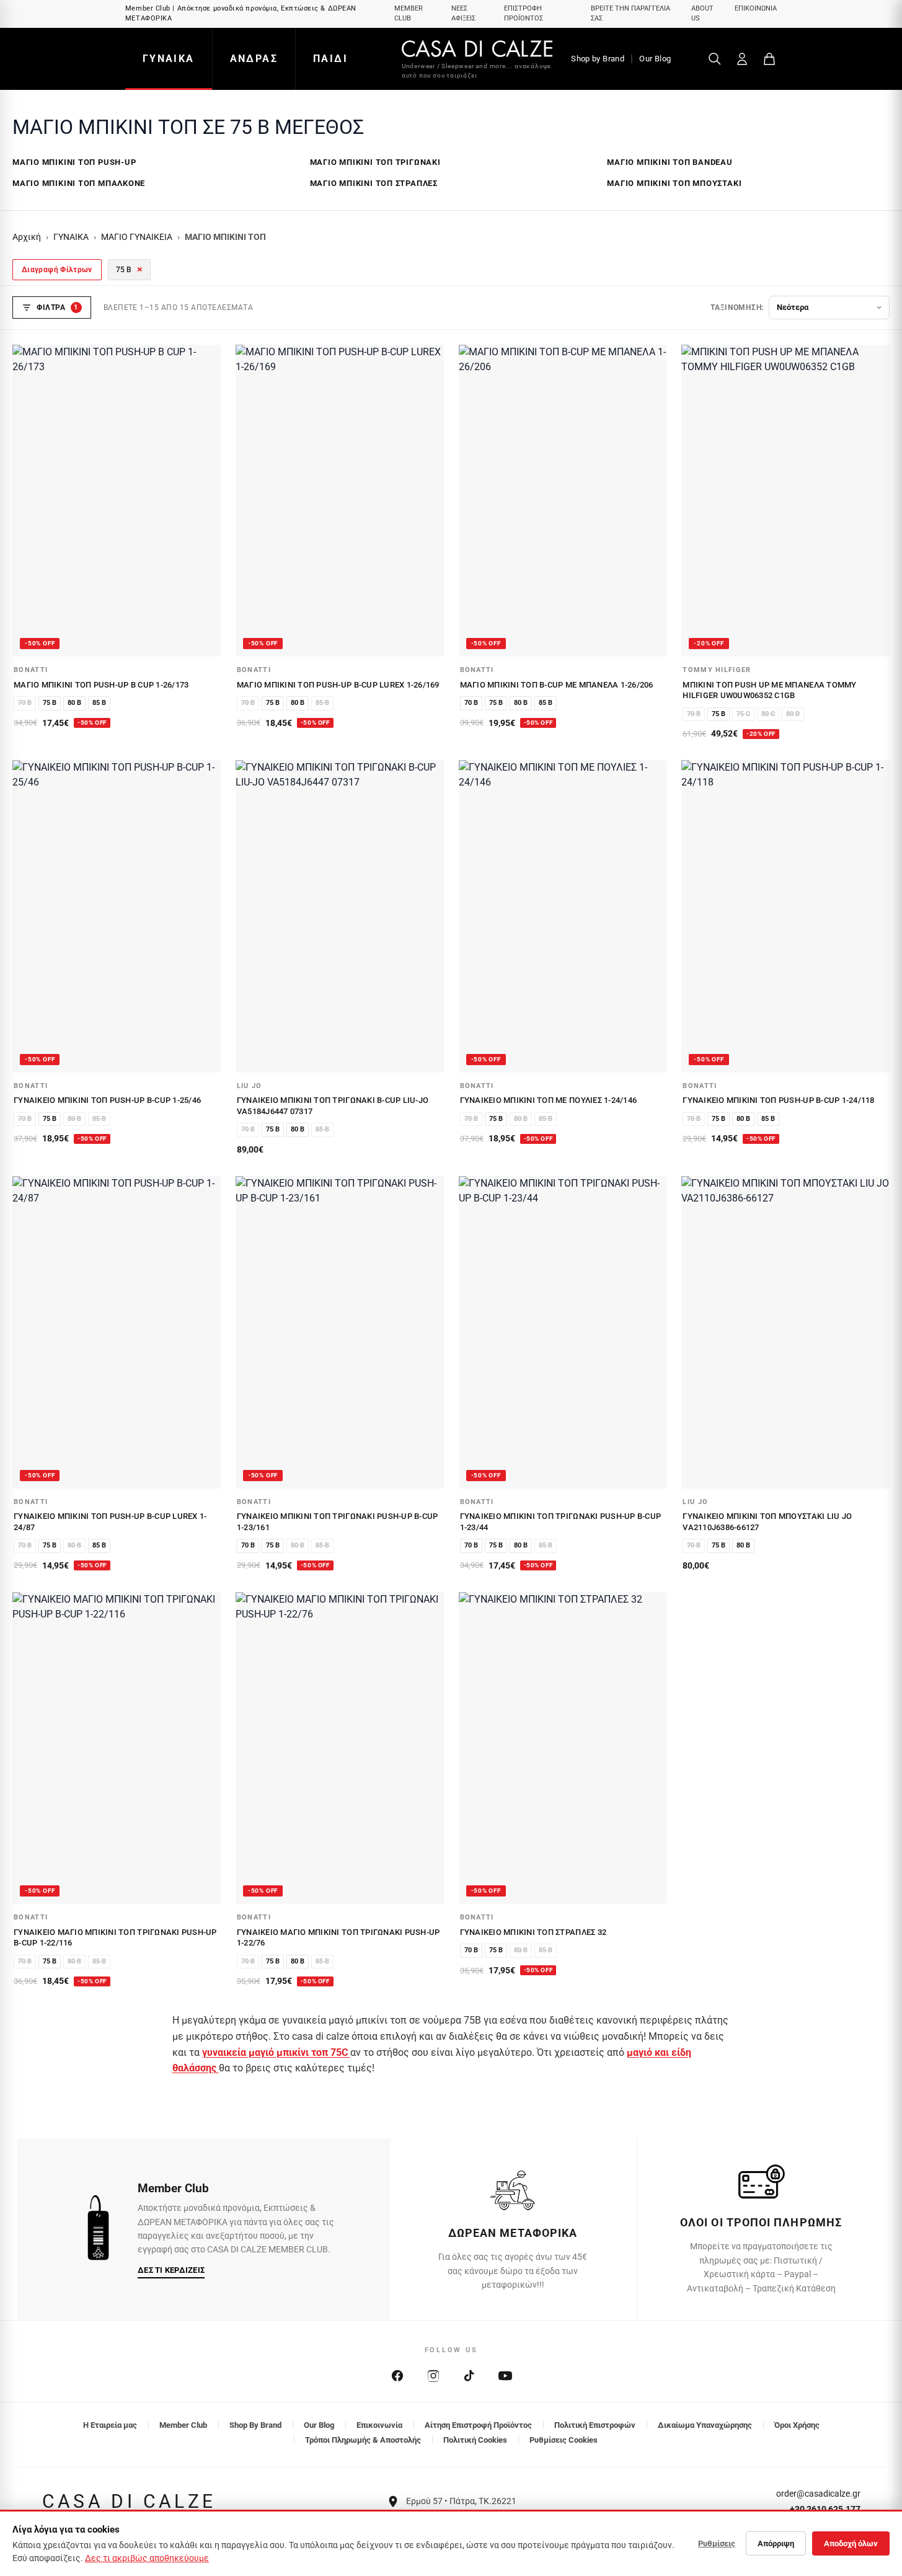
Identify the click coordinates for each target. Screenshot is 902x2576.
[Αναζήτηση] (715, 59)
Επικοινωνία (379, 2425)
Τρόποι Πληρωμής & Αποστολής (363, 2440)
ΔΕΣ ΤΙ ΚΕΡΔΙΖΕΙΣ (171, 2270)
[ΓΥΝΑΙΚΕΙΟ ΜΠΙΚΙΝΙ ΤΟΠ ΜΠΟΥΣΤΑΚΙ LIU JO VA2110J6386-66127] (785, 1332)
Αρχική (27, 237)
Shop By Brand (255, 2425)
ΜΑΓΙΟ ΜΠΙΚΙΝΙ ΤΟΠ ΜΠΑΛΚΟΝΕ (79, 183)
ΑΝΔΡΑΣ (254, 59)
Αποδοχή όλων (851, 2543)
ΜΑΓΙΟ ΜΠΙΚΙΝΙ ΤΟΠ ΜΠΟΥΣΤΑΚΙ (674, 183)
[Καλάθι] (769, 59)
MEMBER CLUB (409, 14)
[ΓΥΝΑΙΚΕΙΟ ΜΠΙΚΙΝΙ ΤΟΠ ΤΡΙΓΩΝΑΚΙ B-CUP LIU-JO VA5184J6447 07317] (340, 916)
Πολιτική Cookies (475, 2440)
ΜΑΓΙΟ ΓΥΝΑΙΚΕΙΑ (137, 237)
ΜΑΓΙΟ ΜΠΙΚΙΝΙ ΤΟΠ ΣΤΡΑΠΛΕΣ (374, 183)
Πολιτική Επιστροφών (595, 2425)
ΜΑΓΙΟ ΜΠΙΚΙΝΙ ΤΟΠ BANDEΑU (670, 162)
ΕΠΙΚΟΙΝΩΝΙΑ (756, 8)
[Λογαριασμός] (742, 59)
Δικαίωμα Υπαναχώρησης (705, 2425)
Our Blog (655, 59)
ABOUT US (702, 14)
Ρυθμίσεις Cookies (564, 2440)
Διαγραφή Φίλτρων (57, 270)
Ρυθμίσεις (717, 2543)
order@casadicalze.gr (818, 2494)
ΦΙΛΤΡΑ (57, 308)
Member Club (183, 2425)
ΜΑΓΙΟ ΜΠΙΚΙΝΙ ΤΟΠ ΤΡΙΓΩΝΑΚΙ (375, 162)
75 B (129, 269)
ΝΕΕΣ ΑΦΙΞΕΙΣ (463, 14)
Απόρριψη (776, 2543)
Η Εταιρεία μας (110, 2425)
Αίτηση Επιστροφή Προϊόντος (478, 2425)
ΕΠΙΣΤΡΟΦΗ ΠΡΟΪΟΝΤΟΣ (524, 14)
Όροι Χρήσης (797, 2425)
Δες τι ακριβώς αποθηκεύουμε (147, 2558)
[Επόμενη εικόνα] (205, 500)
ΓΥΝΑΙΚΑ (169, 59)
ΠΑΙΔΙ (330, 59)
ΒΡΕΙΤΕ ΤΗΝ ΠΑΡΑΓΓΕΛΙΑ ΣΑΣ (630, 14)
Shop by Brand (598, 59)
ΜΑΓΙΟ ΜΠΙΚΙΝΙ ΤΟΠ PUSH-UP (74, 162)
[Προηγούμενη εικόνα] (29, 500)
